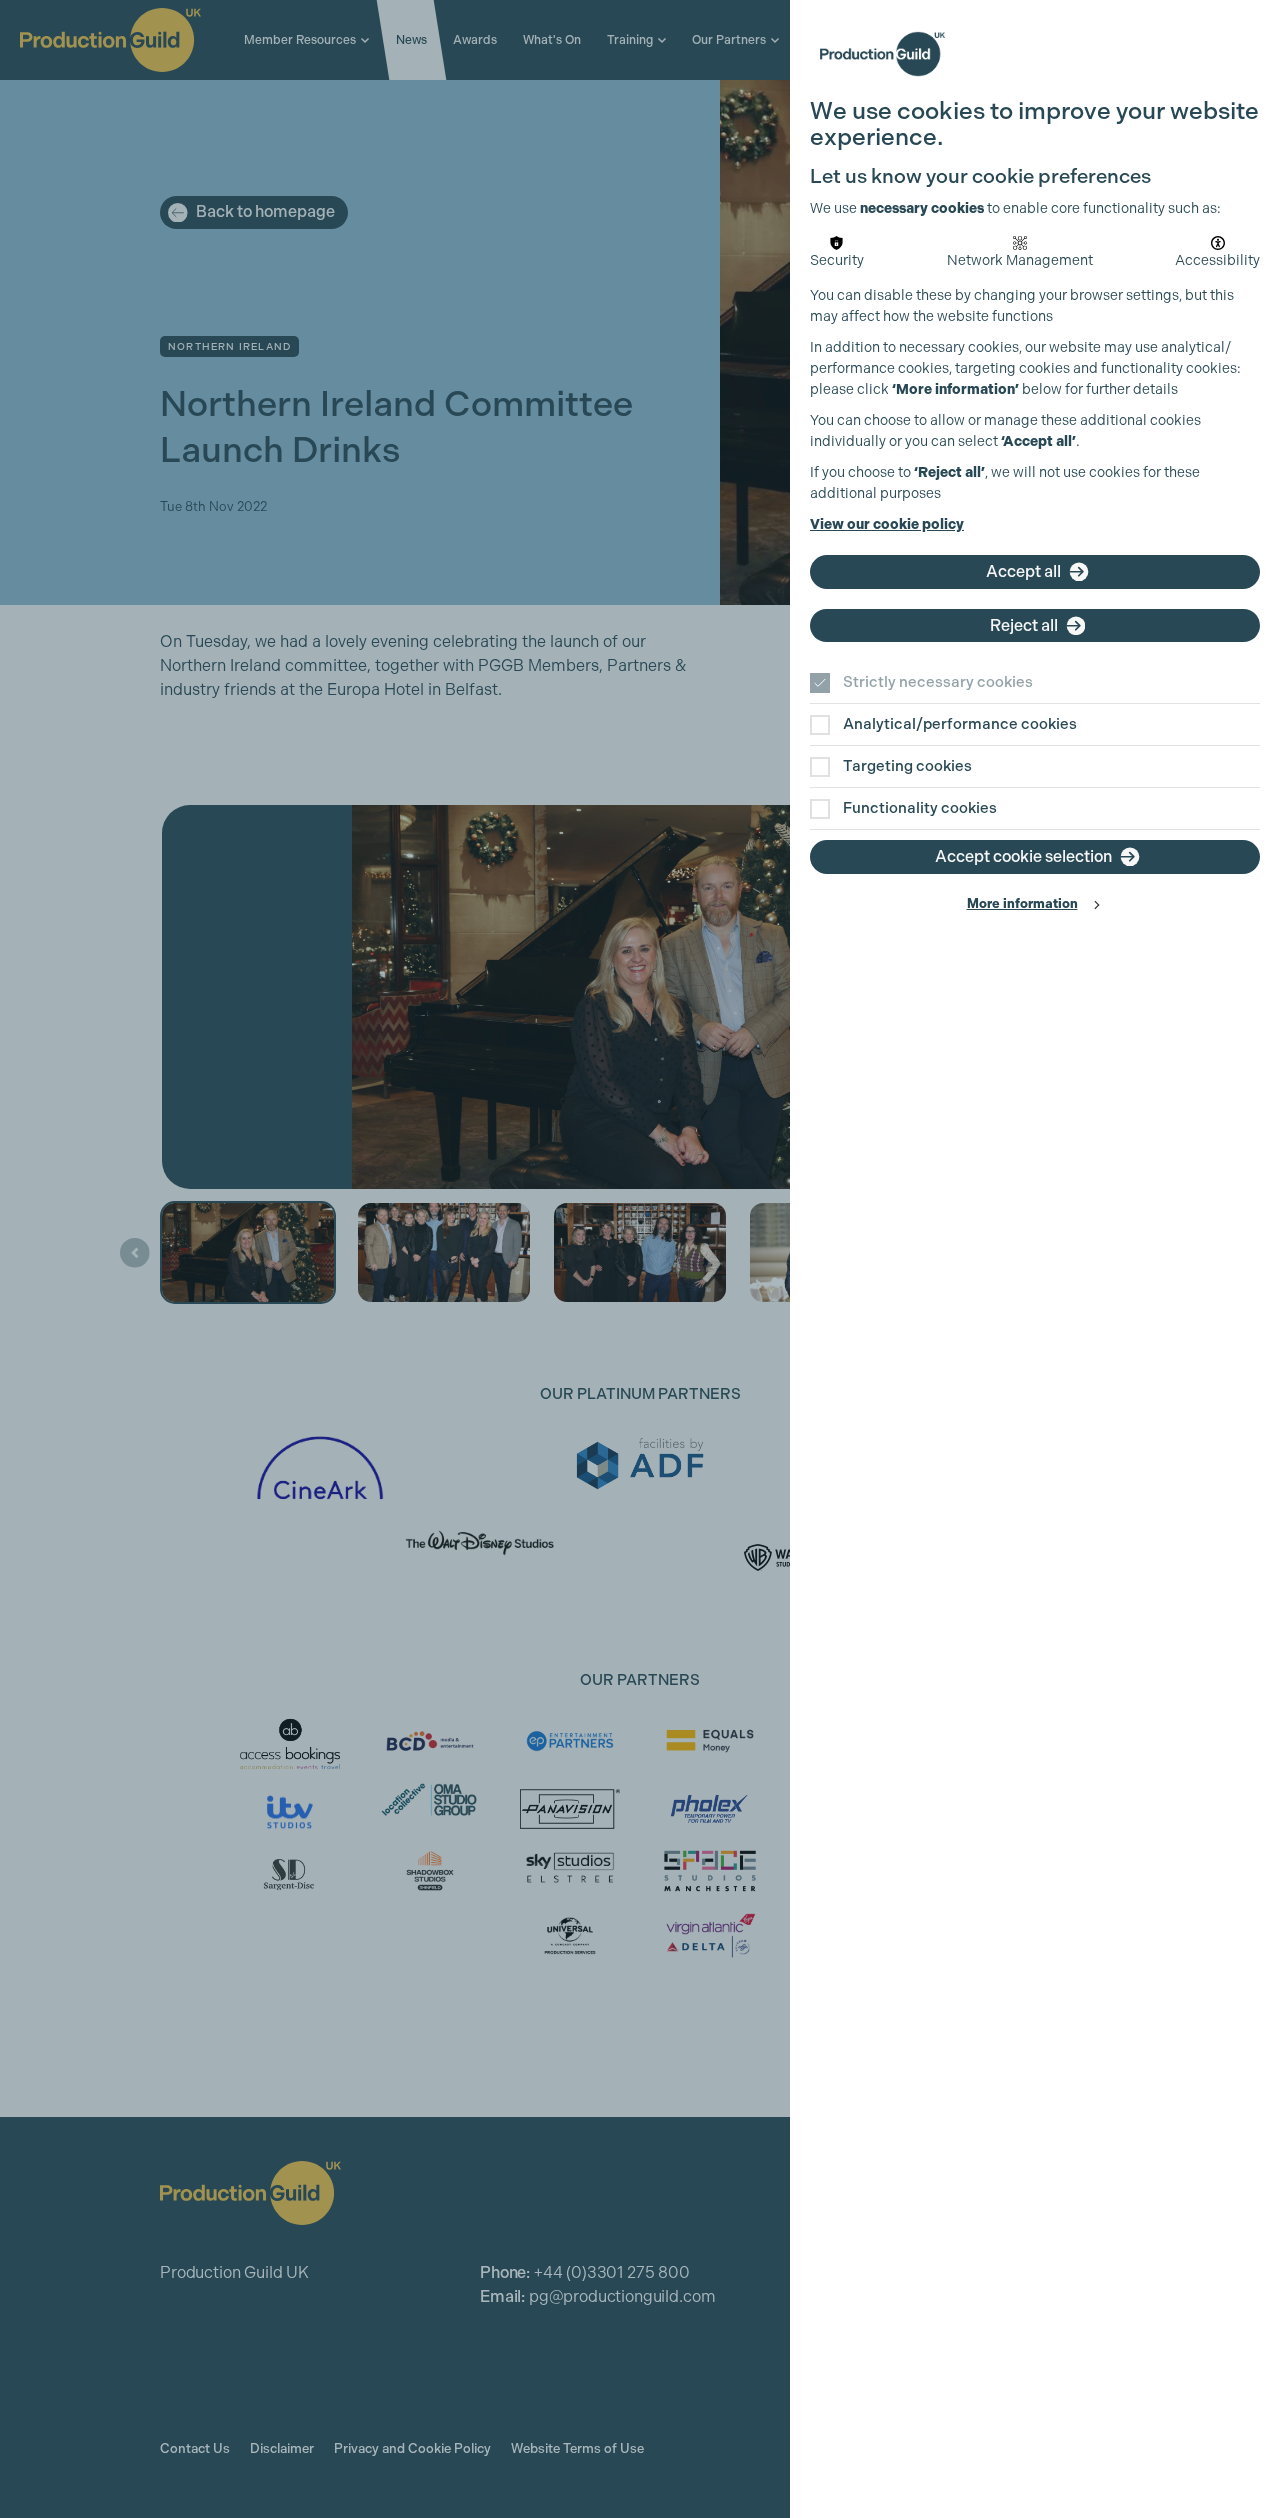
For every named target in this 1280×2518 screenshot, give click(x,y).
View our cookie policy (887, 524)
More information (1022, 903)
